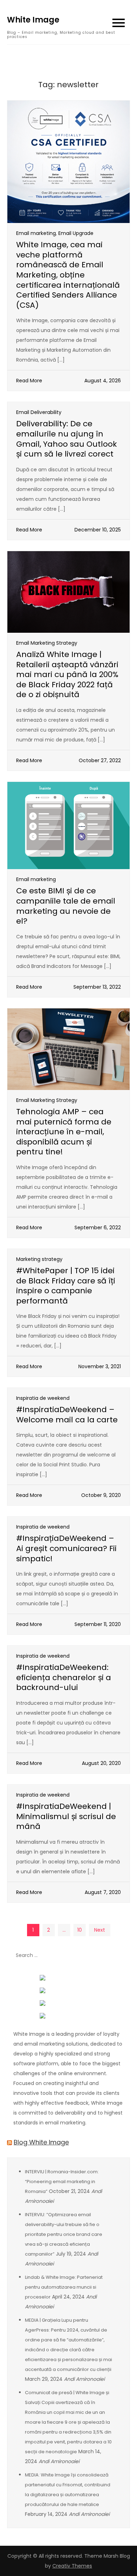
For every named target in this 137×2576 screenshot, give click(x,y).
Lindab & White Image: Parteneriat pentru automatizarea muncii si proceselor (64, 2287)
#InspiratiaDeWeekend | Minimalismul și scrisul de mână (66, 1816)
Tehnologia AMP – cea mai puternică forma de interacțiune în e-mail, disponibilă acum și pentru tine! (64, 1132)
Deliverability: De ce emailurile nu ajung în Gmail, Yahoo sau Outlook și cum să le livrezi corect (67, 439)
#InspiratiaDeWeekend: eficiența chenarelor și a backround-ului (64, 1677)
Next (100, 1930)
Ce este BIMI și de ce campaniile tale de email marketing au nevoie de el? (66, 906)
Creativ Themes (72, 2566)
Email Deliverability (39, 412)
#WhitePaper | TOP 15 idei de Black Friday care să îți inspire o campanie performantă (66, 1286)
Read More (29, 381)
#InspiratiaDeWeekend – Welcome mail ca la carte (67, 1415)
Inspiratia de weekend (43, 1398)
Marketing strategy (39, 1259)
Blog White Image (41, 2142)
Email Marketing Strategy (47, 643)
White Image (33, 20)
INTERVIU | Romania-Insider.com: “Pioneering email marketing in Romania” (62, 2182)
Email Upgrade (76, 233)
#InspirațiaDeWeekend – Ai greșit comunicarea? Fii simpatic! (66, 1548)
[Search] (121, 1956)
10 (80, 1930)
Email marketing (36, 233)
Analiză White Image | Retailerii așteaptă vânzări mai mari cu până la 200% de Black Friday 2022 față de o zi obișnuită (67, 674)
